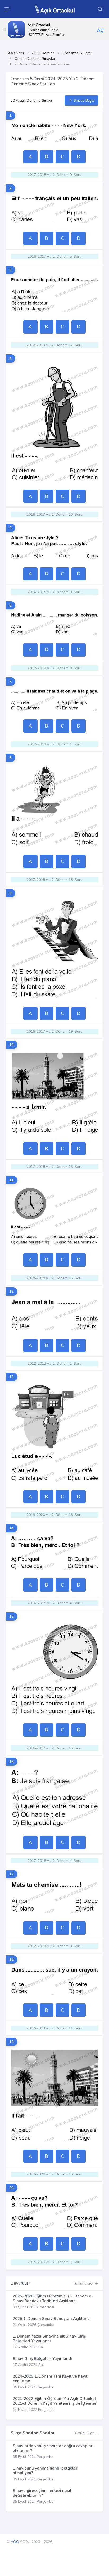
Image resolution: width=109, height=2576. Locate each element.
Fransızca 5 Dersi (77, 53)
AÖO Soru (15, 53)
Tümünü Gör (84, 2283)
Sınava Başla (83, 101)
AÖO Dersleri (43, 53)
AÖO (15, 2542)
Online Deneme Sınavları (35, 59)
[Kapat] (4, 30)
